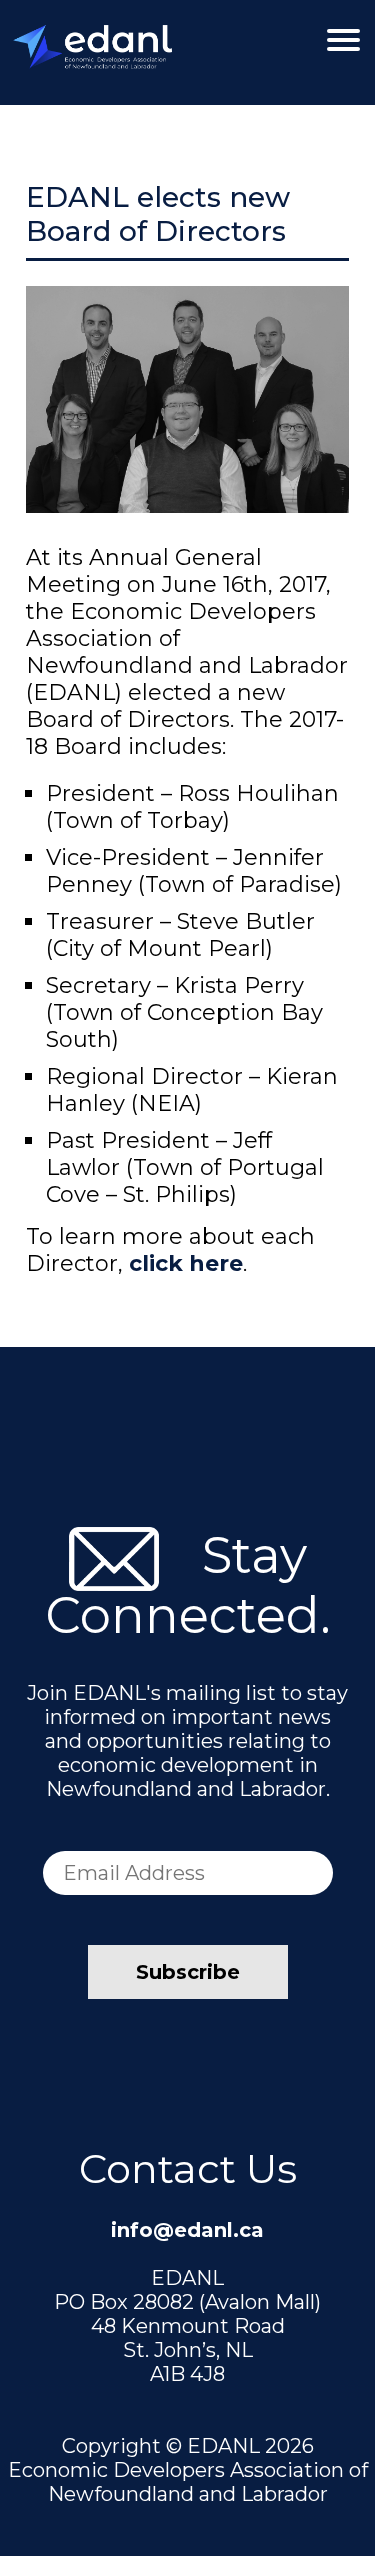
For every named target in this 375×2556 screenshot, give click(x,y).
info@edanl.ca (187, 2230)
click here (186, 1263)
